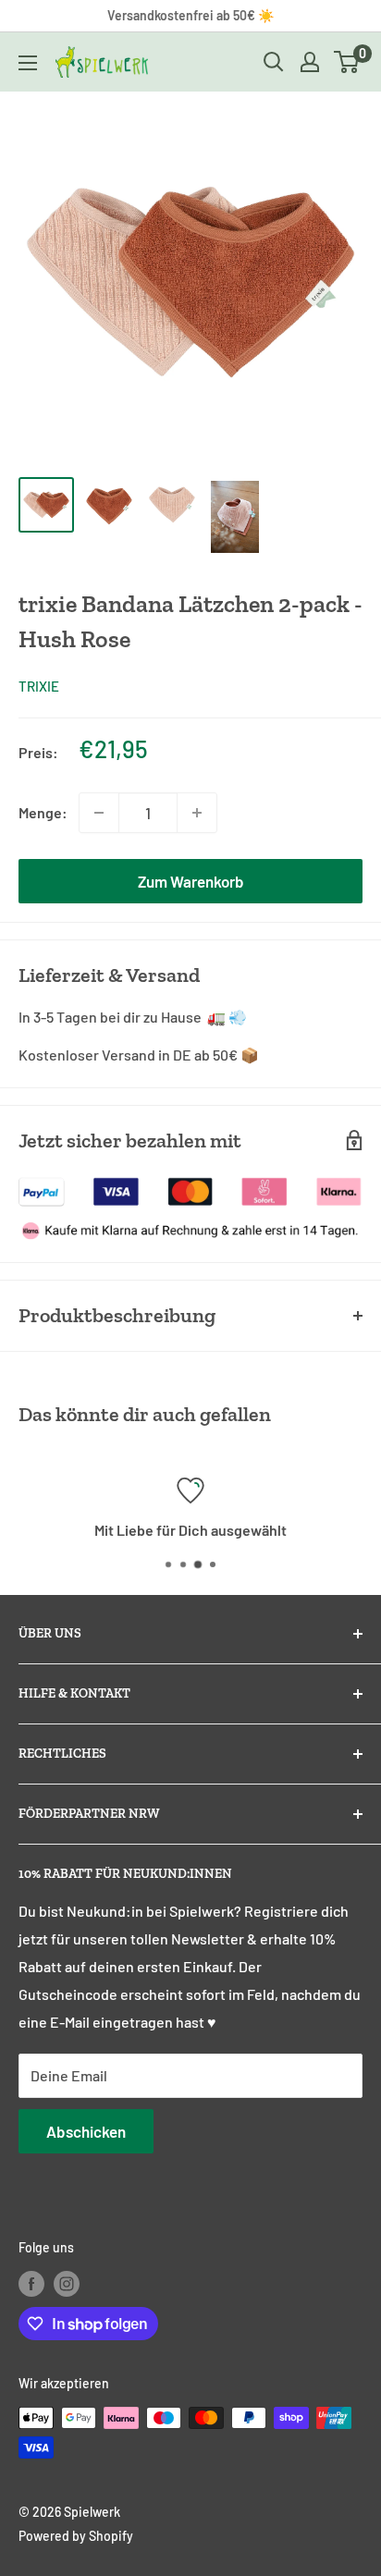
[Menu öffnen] (28, 63)
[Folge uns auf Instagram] (67, 2284)
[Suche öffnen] (274, 62)
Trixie (39, 686)
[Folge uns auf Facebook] (31, 2284)
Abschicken (86, 2131)
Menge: (43, 812)
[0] (347, 62)
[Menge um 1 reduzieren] (99, 813)
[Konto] (310, 62)
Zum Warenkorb (191, 881)
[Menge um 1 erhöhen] (197, 813)
